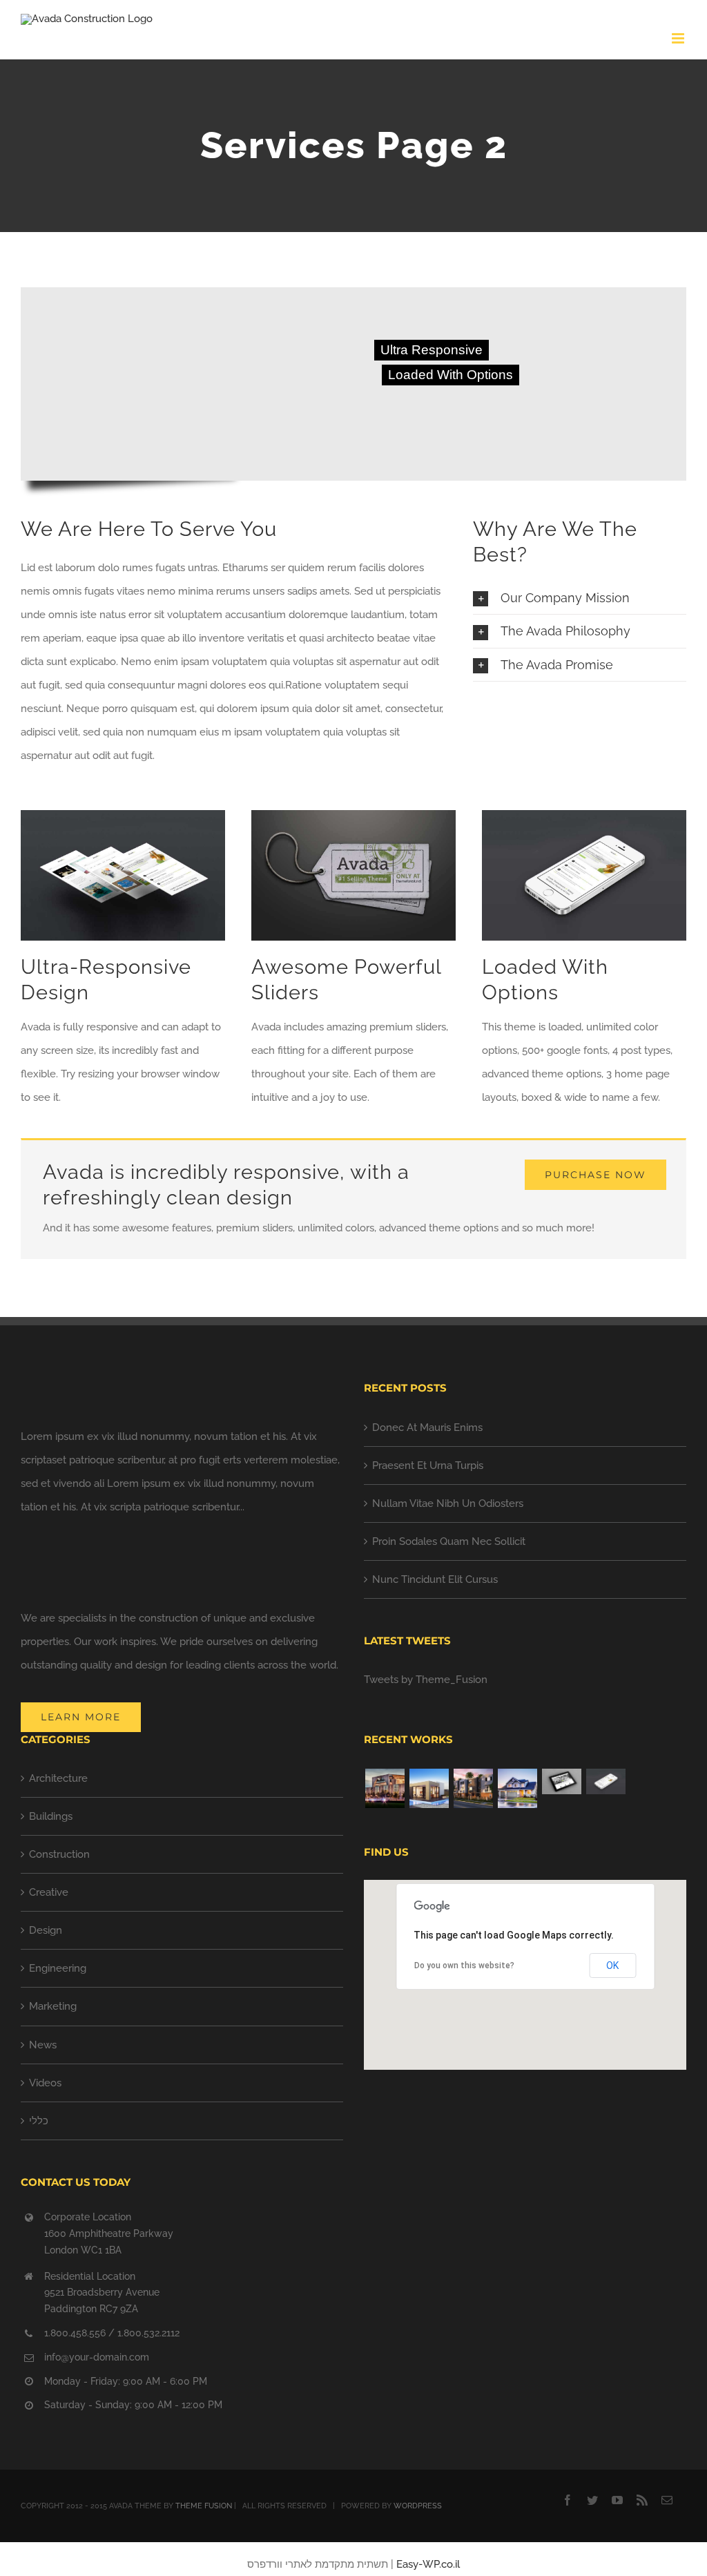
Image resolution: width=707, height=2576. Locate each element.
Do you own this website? (464, 1965)
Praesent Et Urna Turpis (428, 1465)
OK (612, 1965)
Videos (45, 2083)
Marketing (53, 2006)
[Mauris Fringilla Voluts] (606, 1781)
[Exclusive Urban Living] (473, 1788)
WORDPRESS (418, 2506)
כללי (39, 2121)
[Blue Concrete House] (517, 1788)
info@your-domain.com (97, 2357)
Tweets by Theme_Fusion (426, 1680)
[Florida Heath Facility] (385, 1788)
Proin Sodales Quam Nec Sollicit (449, 1541)
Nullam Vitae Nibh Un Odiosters (448, 1503)
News (43, 2045)
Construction (59, 1854)
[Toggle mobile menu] (679, 38)
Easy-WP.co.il (428, 2564)
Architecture (58, 1778)
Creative (49, 1892)
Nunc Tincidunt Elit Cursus (435, 1579)
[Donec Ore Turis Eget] (561, 1781)
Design (46, 1930)
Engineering (58, 1968)
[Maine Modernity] (429, 1788)
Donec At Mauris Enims (427, 1428)
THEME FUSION (204, 2506)
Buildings (51, 1816)
